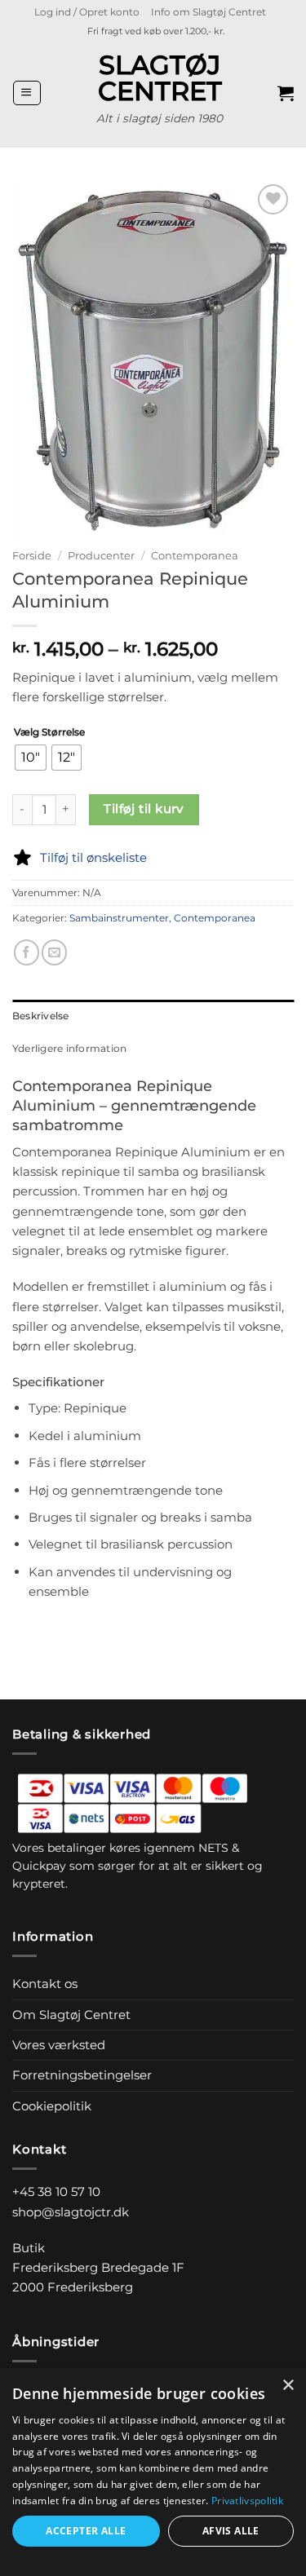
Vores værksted (59, 2045)
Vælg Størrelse (49, 733)
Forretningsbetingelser (82, 2075)
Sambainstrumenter (119, 918)
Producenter (101, 555)
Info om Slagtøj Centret (208, 12)
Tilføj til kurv (144, 809)
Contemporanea (195, 555)
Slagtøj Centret (160, 78)
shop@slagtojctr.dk (71, 2212)
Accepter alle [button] (86, 2531)
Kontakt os (45, 1984)
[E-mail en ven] (54, 952)
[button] (87, 12)
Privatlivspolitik (247, 2501)
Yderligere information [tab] (69, 1048)
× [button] (288, 2386)
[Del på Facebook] (27, 952)
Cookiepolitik (52, 2106)
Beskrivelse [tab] (41, 1016)
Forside (32, 555)
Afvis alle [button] (231, 2531)
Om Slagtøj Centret (71, 2015)
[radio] (31, 758)
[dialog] (153, 2472)
